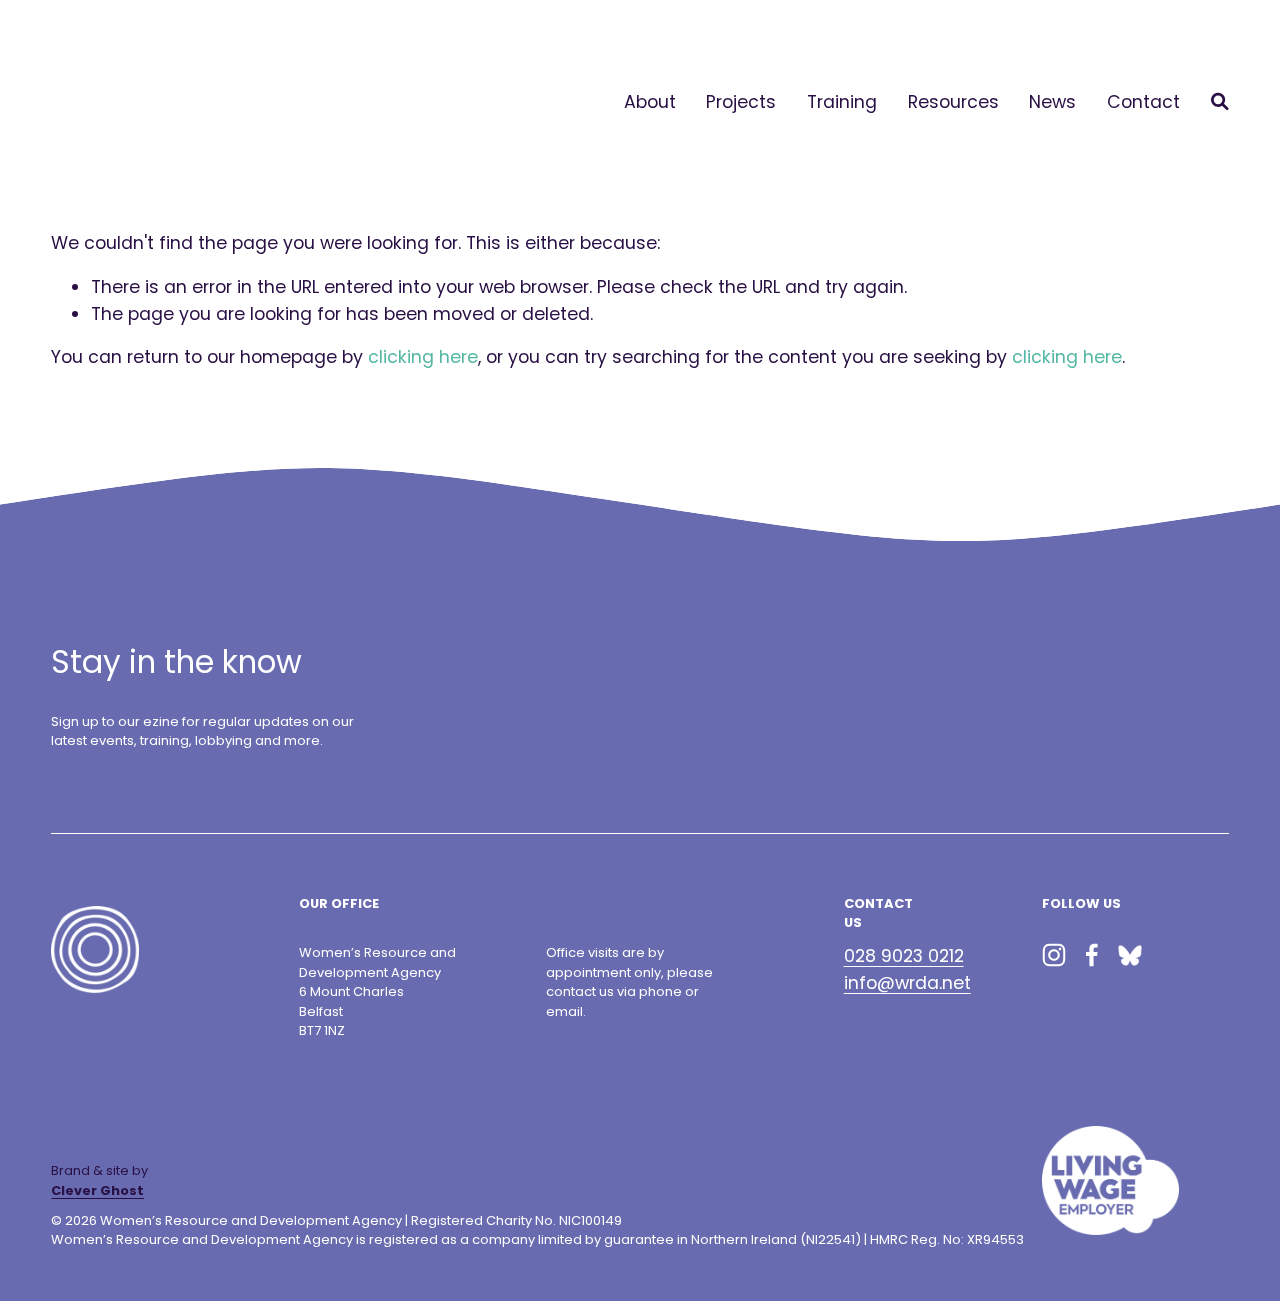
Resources (953, 102)
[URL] (1130, 955)
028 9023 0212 (904, 956)
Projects (741, 102)
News (1052, 102)
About (650, 102)
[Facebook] (1092, 955)
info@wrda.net (907, 983)
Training (842, 102)
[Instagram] (1054, 955)
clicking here (423, 357)
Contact (1143, 102)
